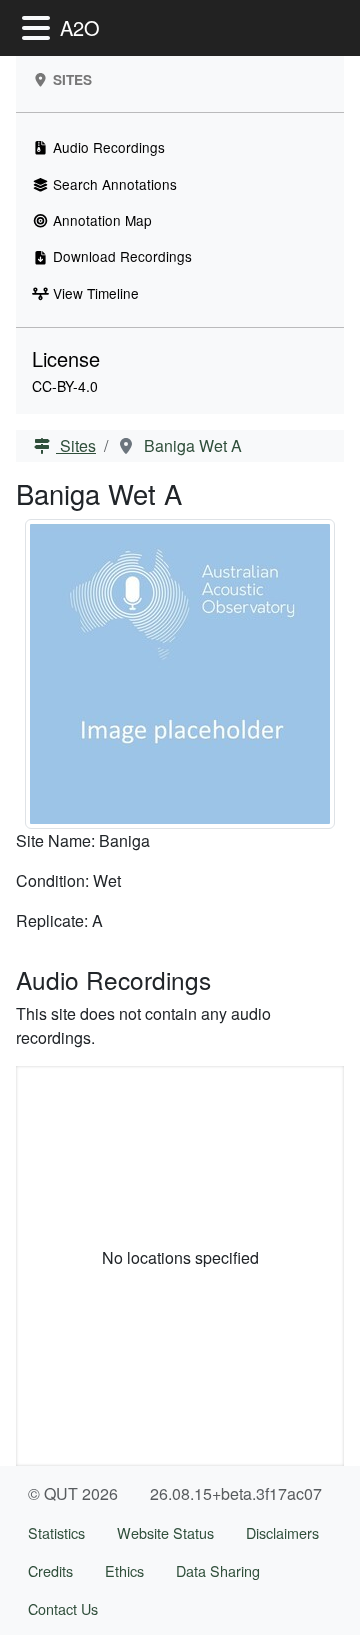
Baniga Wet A (191, 445)
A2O (80, 27)
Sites (76, 445)
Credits (50, 1570)
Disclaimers (282, 1532)
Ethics (124, 1570)
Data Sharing (218, 1570)
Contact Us (63, 1608)
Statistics (56, 1532)
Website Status (165, 1532)
